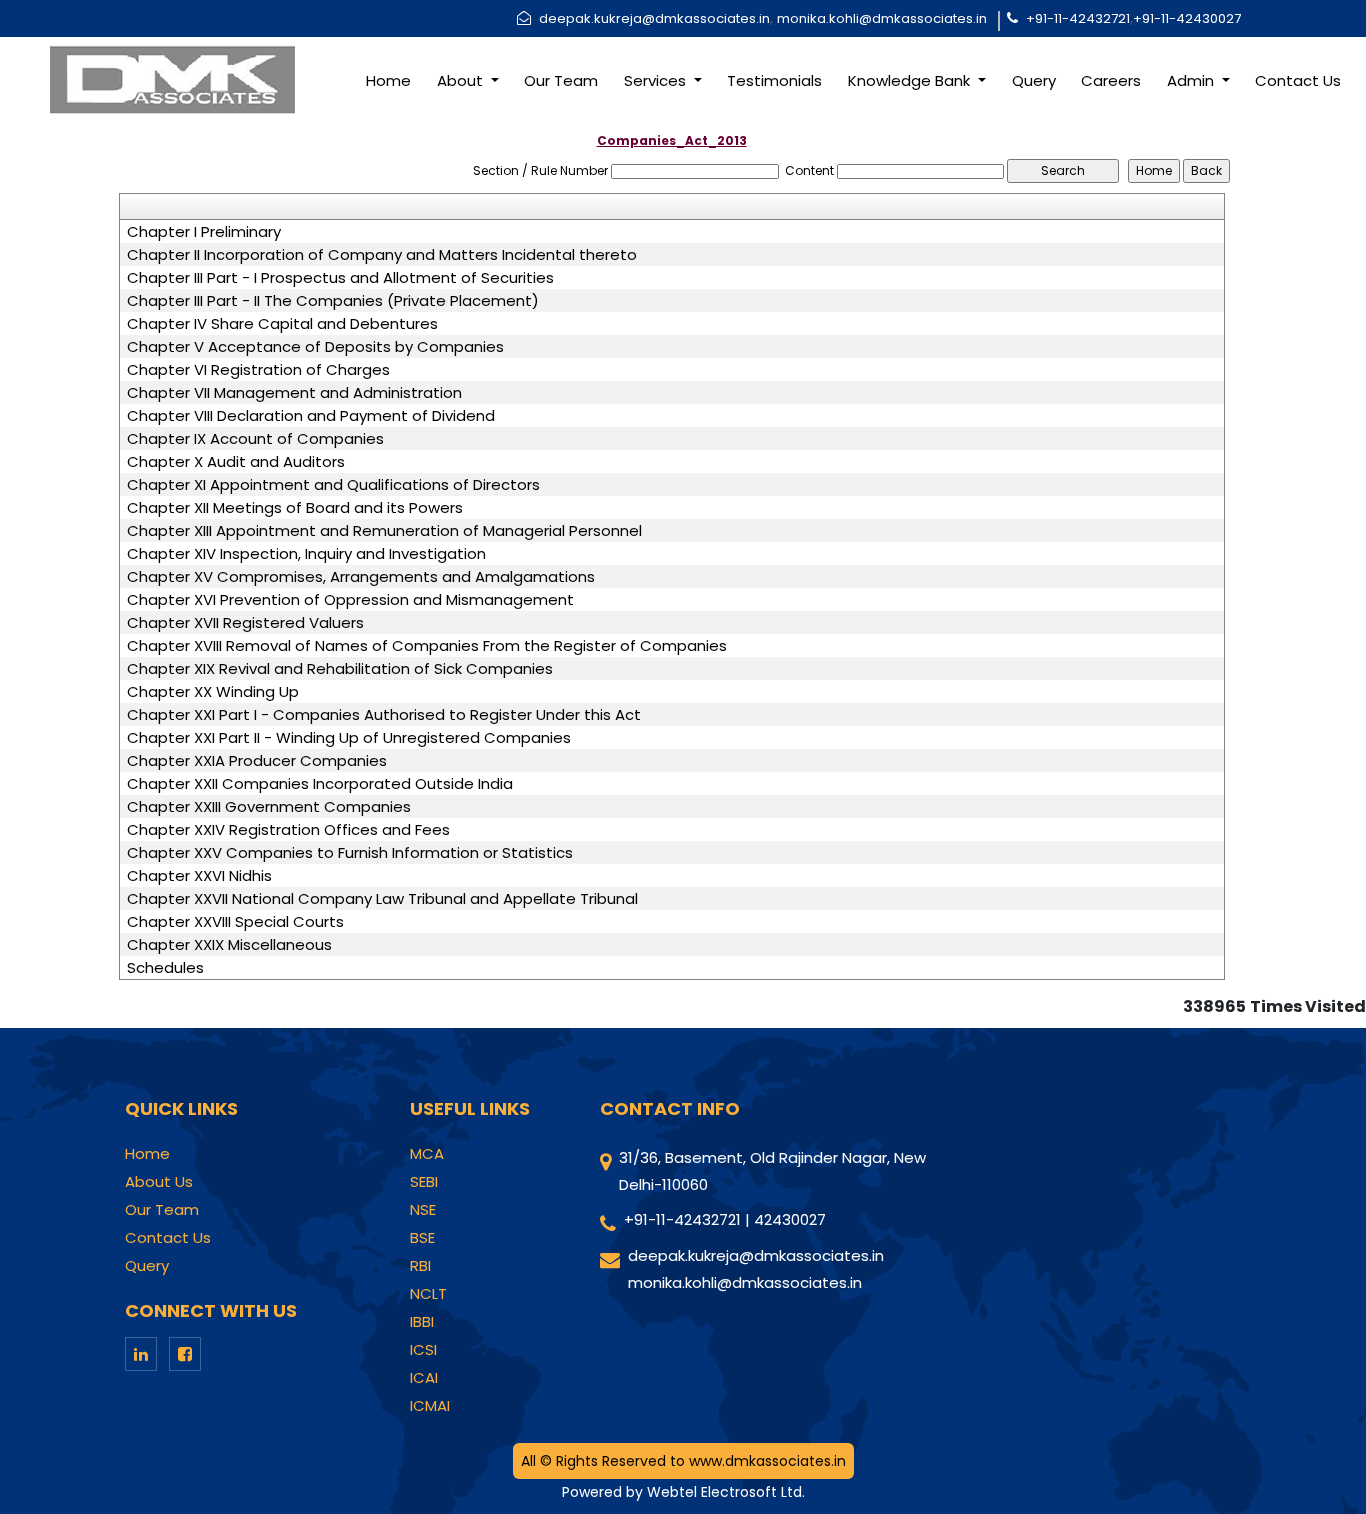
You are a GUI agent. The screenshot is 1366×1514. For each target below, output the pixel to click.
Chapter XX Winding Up (213, 692)
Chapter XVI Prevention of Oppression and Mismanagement (350, 600)
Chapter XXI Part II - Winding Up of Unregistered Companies (349, 738)
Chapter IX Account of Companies (255, 439)
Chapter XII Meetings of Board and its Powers (295, 508)
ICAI (424, 1378)
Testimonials (774, 80)
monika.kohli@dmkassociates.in (882, 18)
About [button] (462, 80)
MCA (427, 1154)
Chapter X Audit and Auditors (236, 462)
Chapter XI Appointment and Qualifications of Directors (333, 485)
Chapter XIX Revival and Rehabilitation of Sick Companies (340, 669)
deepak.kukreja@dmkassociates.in (654, 18)
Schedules (165, 968)
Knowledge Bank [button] (911, 80)
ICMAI (430, 1406)
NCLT (428, 1294)
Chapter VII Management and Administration (294, 393)
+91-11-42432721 (1078, 18)
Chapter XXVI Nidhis (199, 876)
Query (1034, 80)
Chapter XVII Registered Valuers (245, 623)
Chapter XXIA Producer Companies (257, 761)
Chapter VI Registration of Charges (258, 370)
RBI (420, 1266)
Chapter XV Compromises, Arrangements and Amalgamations (361, 577)
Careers (1111, 80)
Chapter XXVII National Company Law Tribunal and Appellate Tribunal (382, 899)
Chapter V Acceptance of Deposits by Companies (315, 347)
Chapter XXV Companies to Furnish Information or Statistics (350, 853)
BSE (422, 1238)
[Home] (171, 78)
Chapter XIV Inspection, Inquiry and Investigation (306, 554)
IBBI (422, 1322)
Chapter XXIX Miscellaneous (229, 945)
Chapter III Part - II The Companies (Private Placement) (333, 301)
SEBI (424, 1182)
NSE (423, 1210)
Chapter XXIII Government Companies (269, 807)
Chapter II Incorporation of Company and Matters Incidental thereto (382, 255)
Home (388, 80)
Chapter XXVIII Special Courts (235, 922)
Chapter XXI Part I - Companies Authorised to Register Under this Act (384, 715)
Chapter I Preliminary (204, 232)
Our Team (561, 80)
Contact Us (1298, 80)
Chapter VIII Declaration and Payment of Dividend (311, 416)
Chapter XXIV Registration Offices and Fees (288, 830)
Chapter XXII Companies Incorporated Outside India (320, 784)
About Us (159, 1182)
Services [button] (657, 80)
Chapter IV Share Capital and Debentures (282, 324)
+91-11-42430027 (1187, 18)
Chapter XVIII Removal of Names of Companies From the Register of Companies (427, 646)
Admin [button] (1192, 80)
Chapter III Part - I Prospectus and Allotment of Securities (340, 278)
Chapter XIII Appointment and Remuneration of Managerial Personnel (384, 531)
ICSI (423, 1350)
